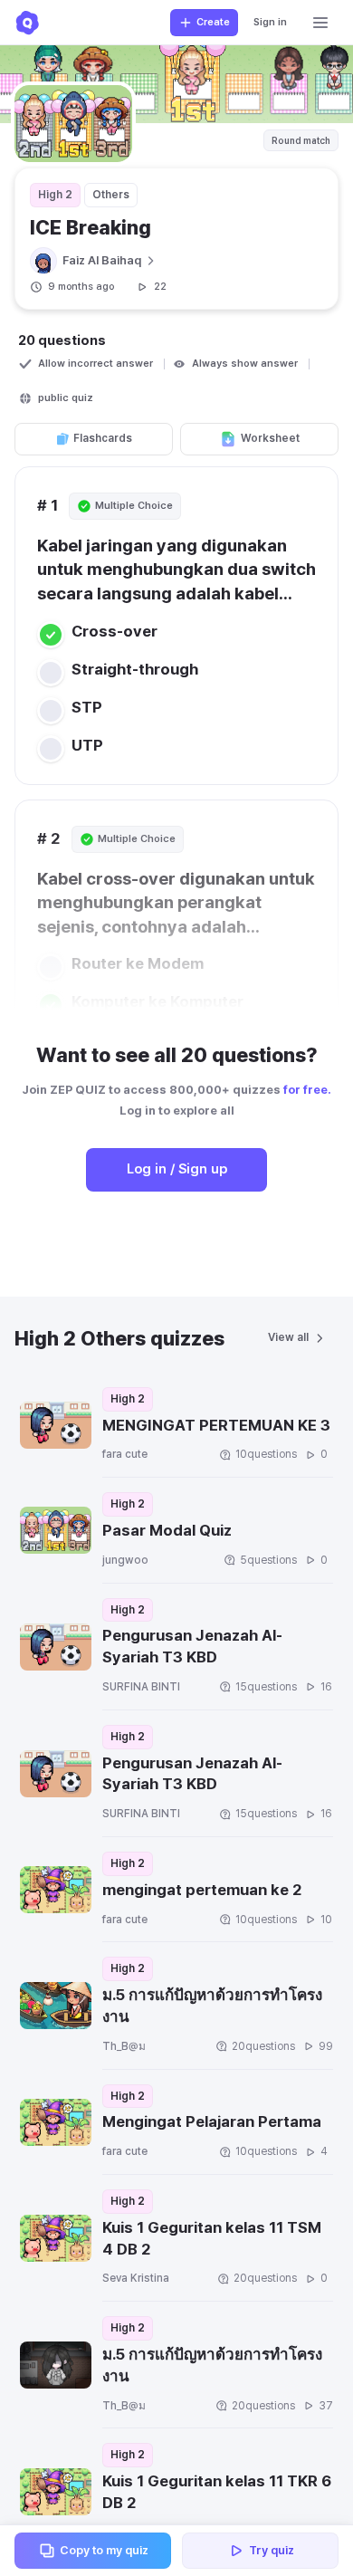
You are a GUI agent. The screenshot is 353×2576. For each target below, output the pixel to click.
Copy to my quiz (104, 2550)
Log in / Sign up (177, 1169)
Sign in (270, 22)
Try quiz (272, 2550)
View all (288, 1337)
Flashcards (103, 438)
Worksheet (270, 438)
